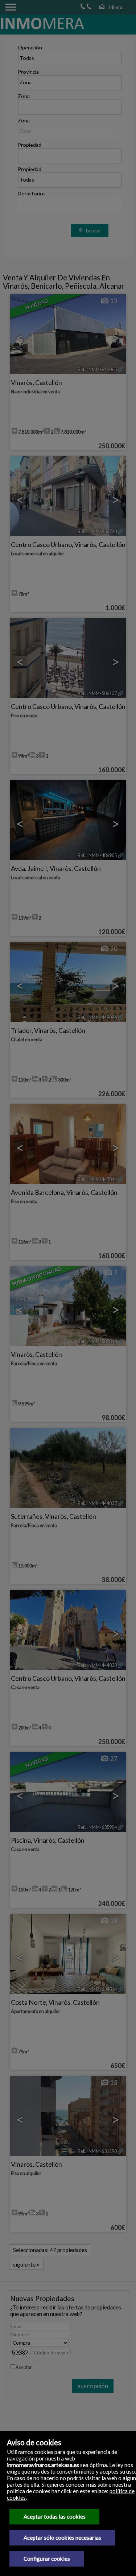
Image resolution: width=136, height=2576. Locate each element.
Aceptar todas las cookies (55, 2516)
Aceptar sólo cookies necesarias (62, 2538)
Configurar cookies (47, 2559)
